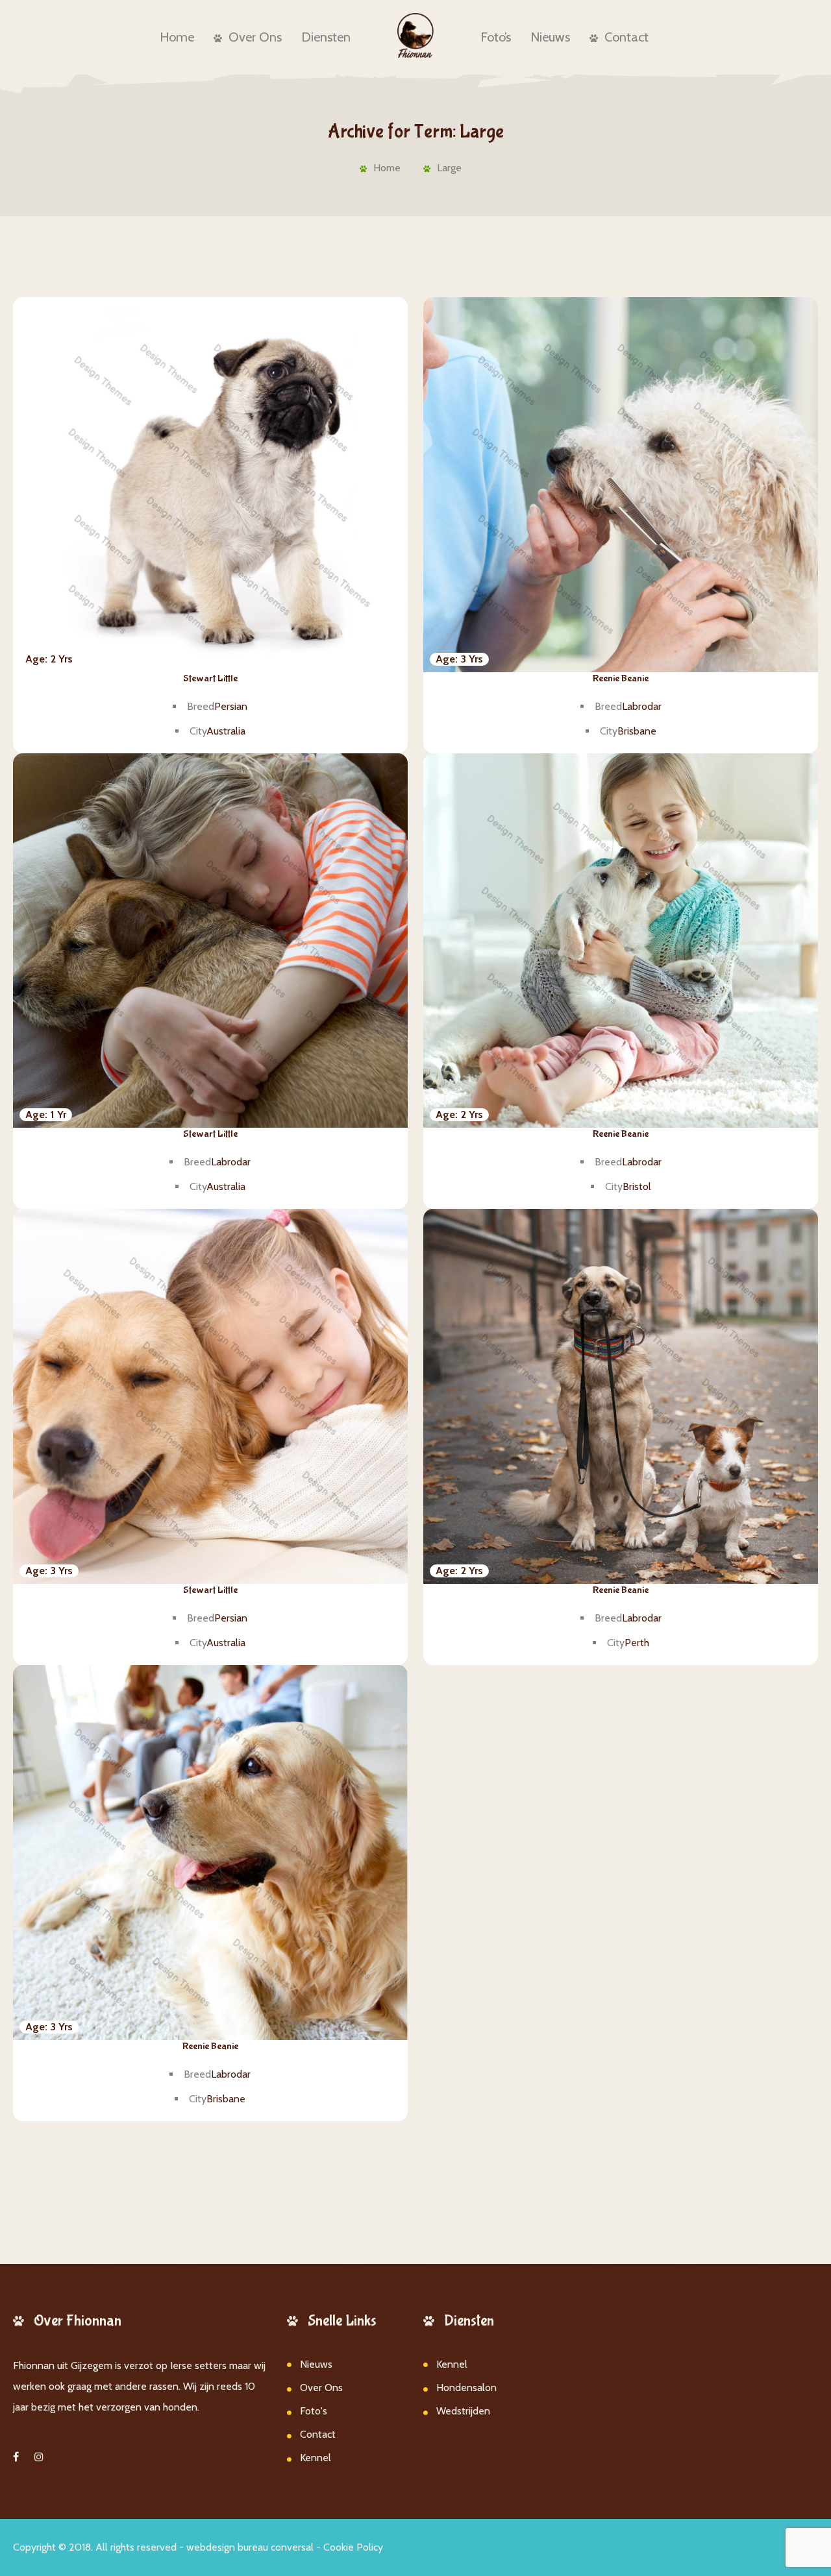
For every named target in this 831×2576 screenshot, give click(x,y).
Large (449, 168)
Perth (637, 1643)
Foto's (314, 2411)
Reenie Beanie (621, 678)
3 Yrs (459, 659)
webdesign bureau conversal (250, 2547)
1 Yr (46, 1114)
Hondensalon (466, 2388)
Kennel (316, 2458)
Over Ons (255, 37)
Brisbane (637, 731)
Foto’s (496, 37)
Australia (226, 731)
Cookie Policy (353, 2547)
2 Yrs (49, 659)
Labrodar (642, 706)
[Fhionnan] (416, 35)
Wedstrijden (463, 2411)
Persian (231, 706)
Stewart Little (210, 678)
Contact (626, 37)
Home (177, 37)
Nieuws (550, 37)
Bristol (637, 1186)
